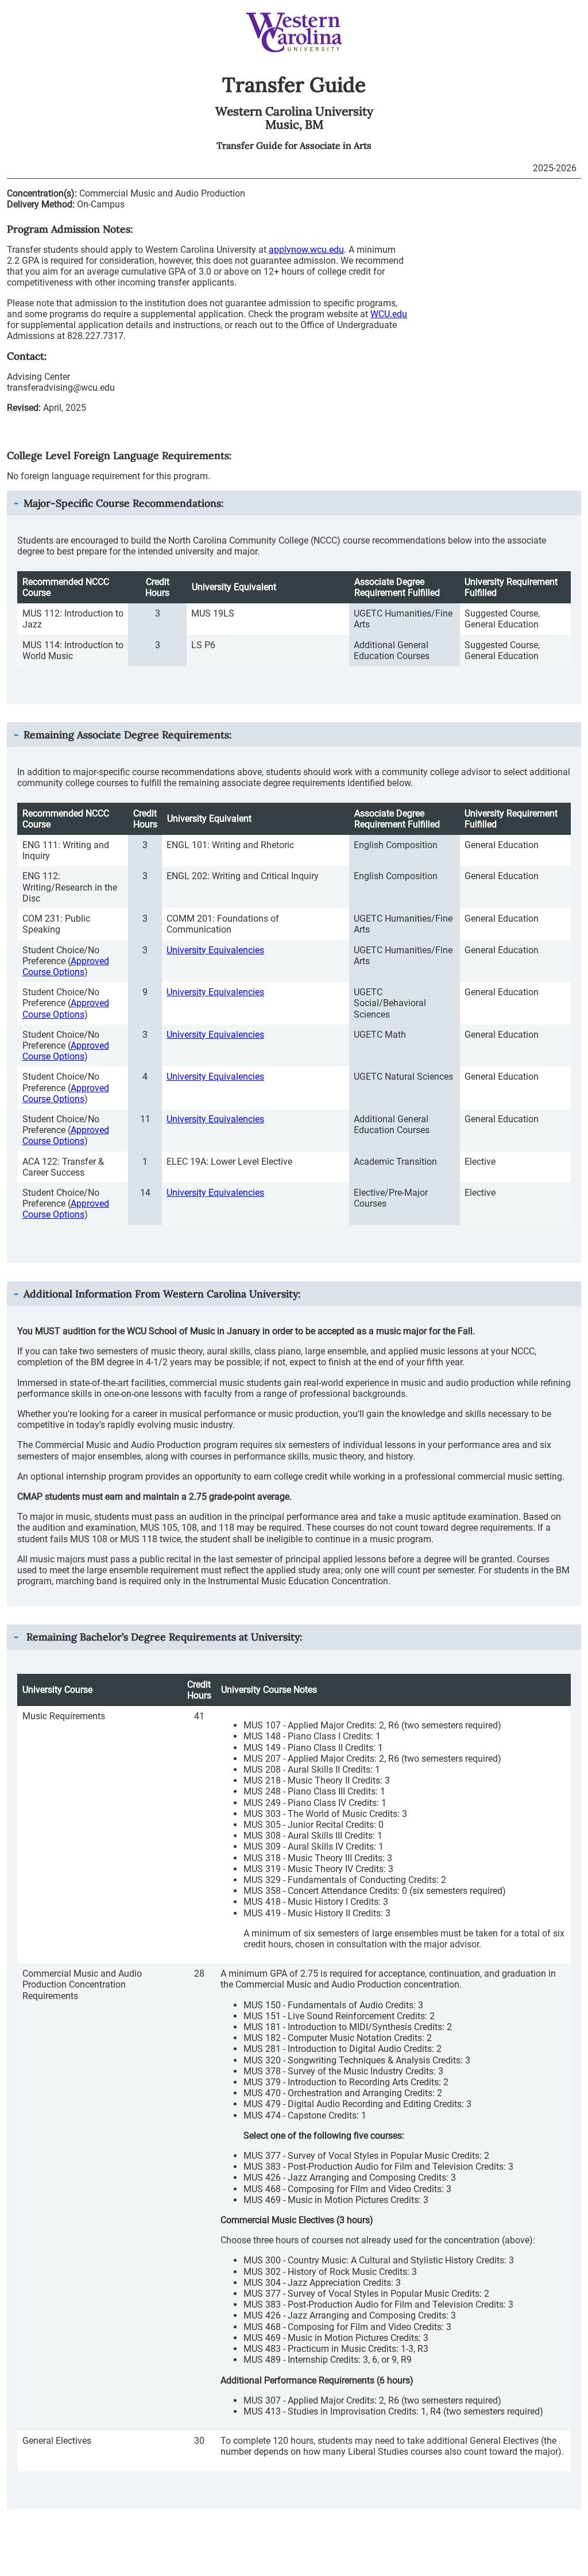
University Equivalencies (215, 950)
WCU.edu (389, 314)
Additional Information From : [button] (162, 1294)
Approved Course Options (66, 967)
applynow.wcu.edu (306, 250)
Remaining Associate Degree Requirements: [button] (127, 735)
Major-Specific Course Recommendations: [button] (123, 503)
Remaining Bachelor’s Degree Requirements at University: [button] (163, 1637)
